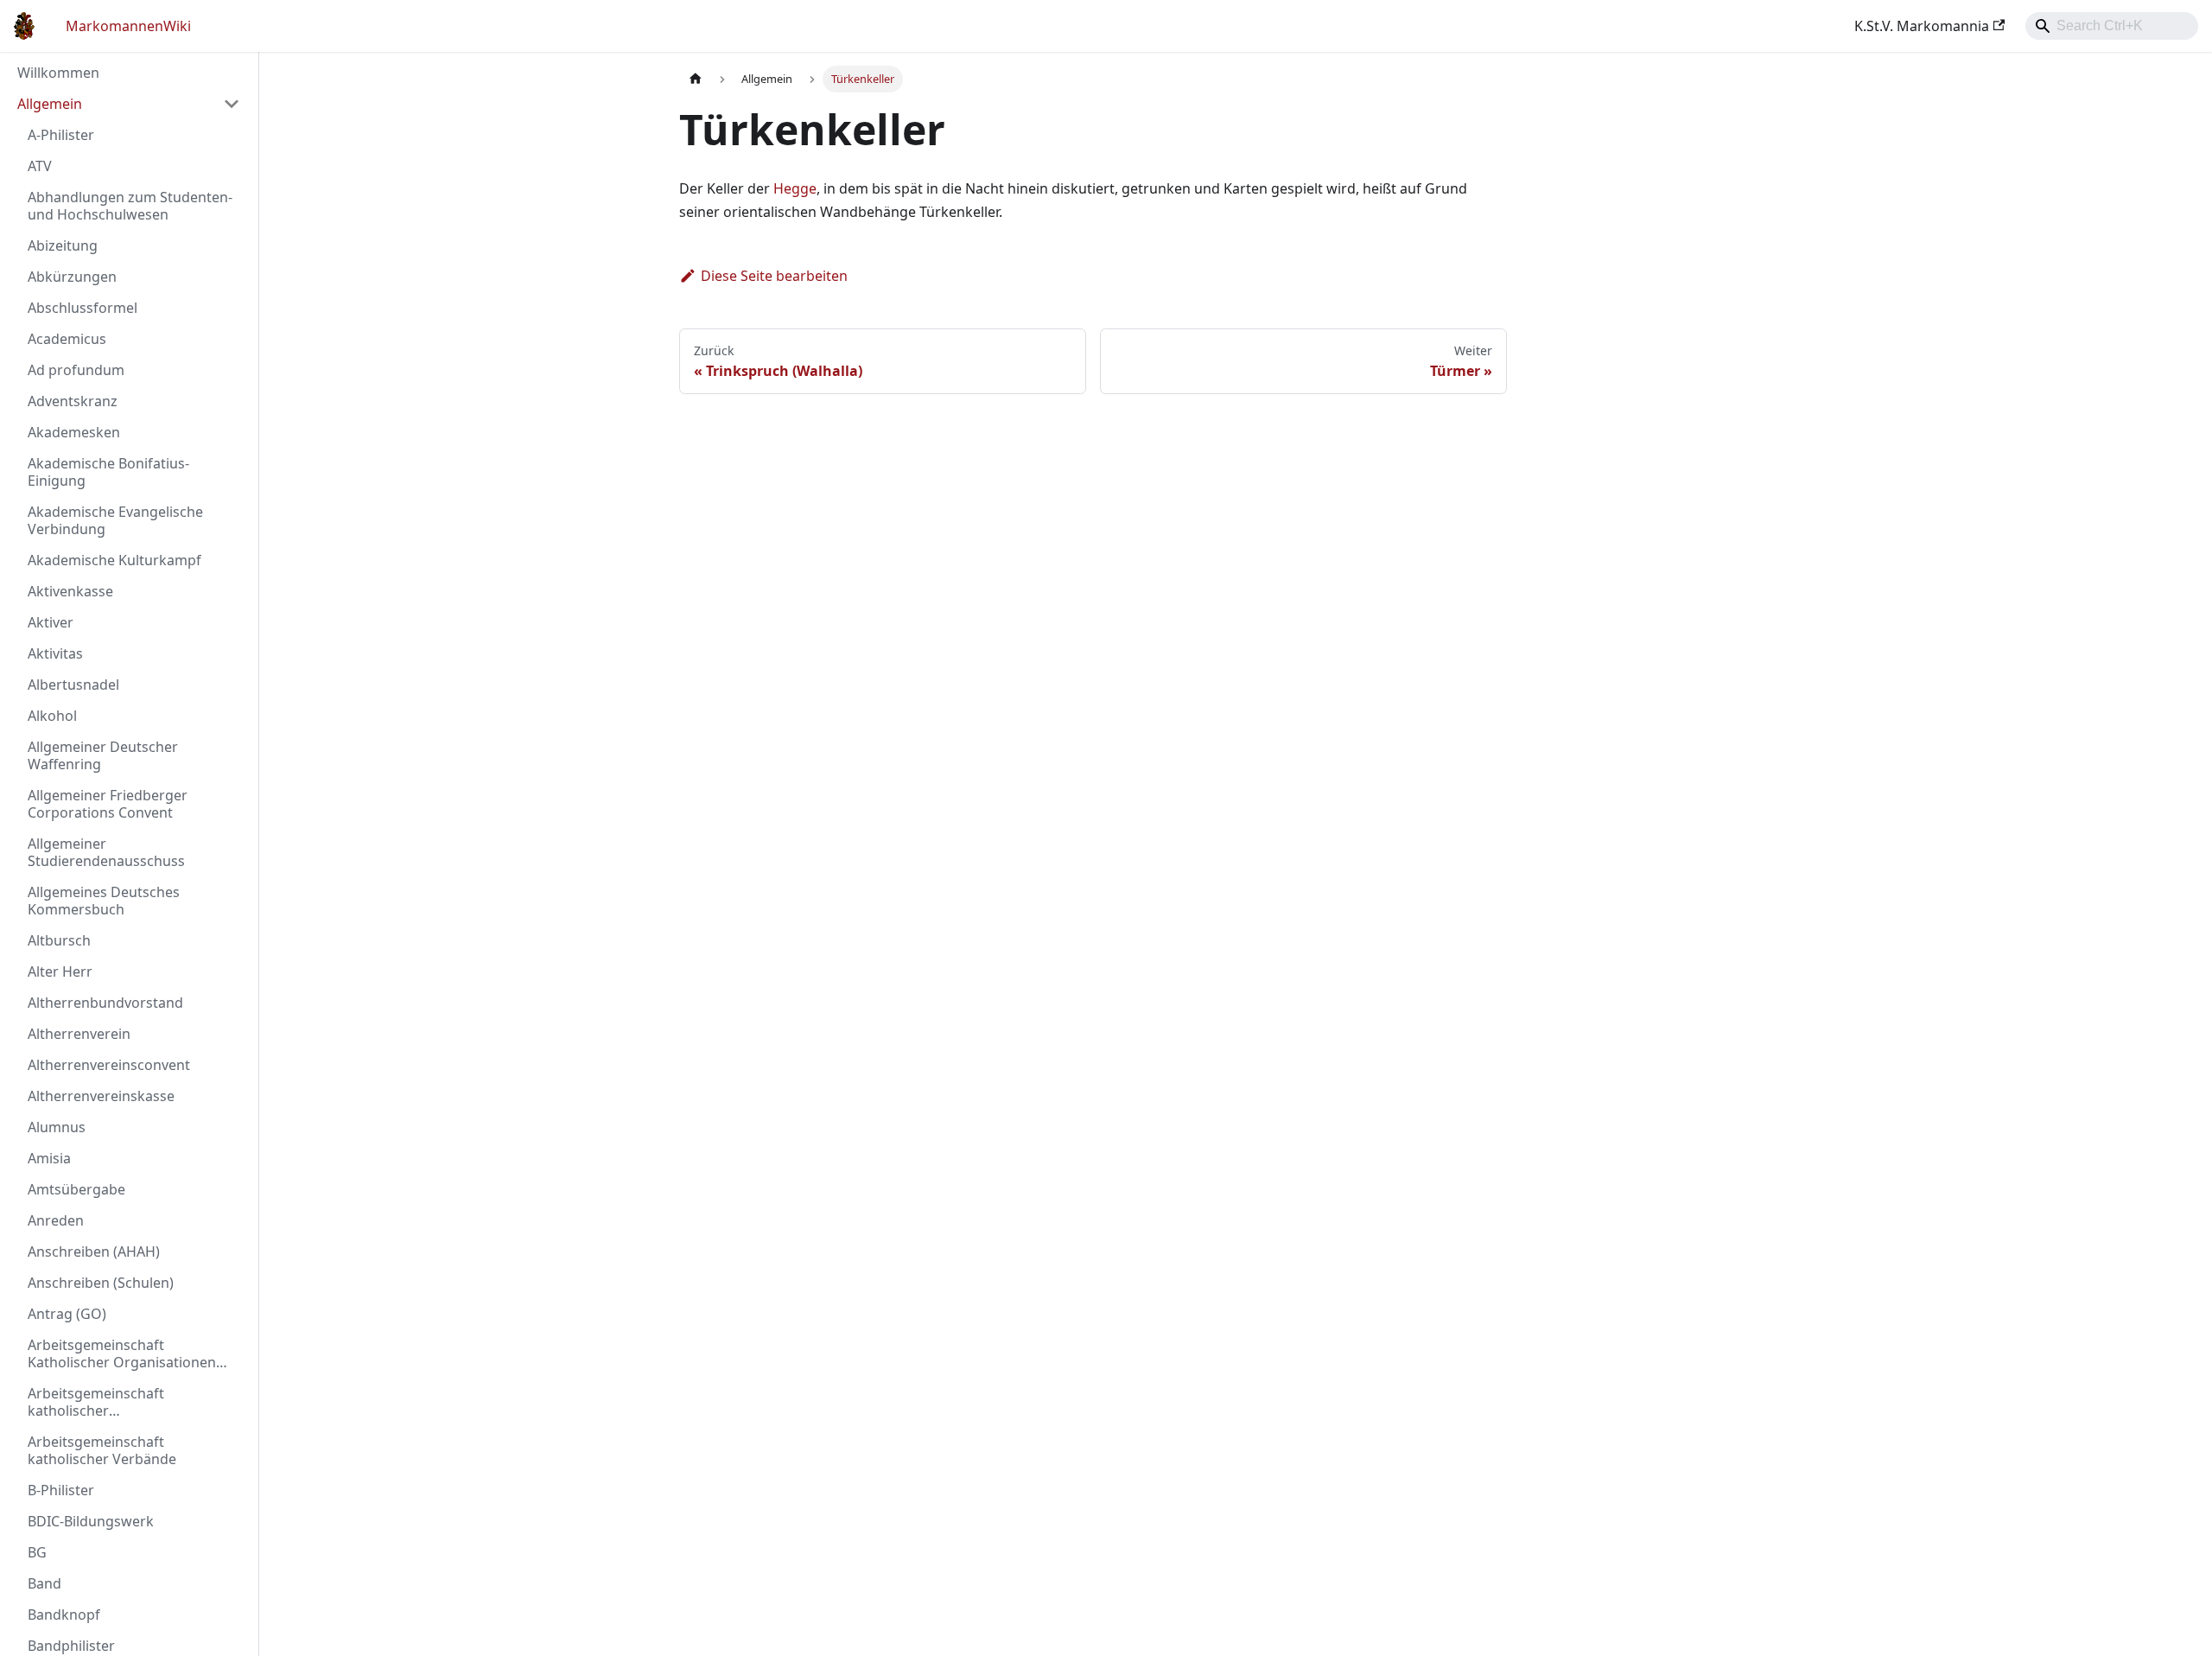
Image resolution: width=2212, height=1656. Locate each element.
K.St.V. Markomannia (1922, 26)
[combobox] (2112, 26)
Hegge (795, 188)
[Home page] (696, 79)
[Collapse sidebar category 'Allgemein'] (232, 104)
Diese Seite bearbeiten (774, 276)
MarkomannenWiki (128, 26)
